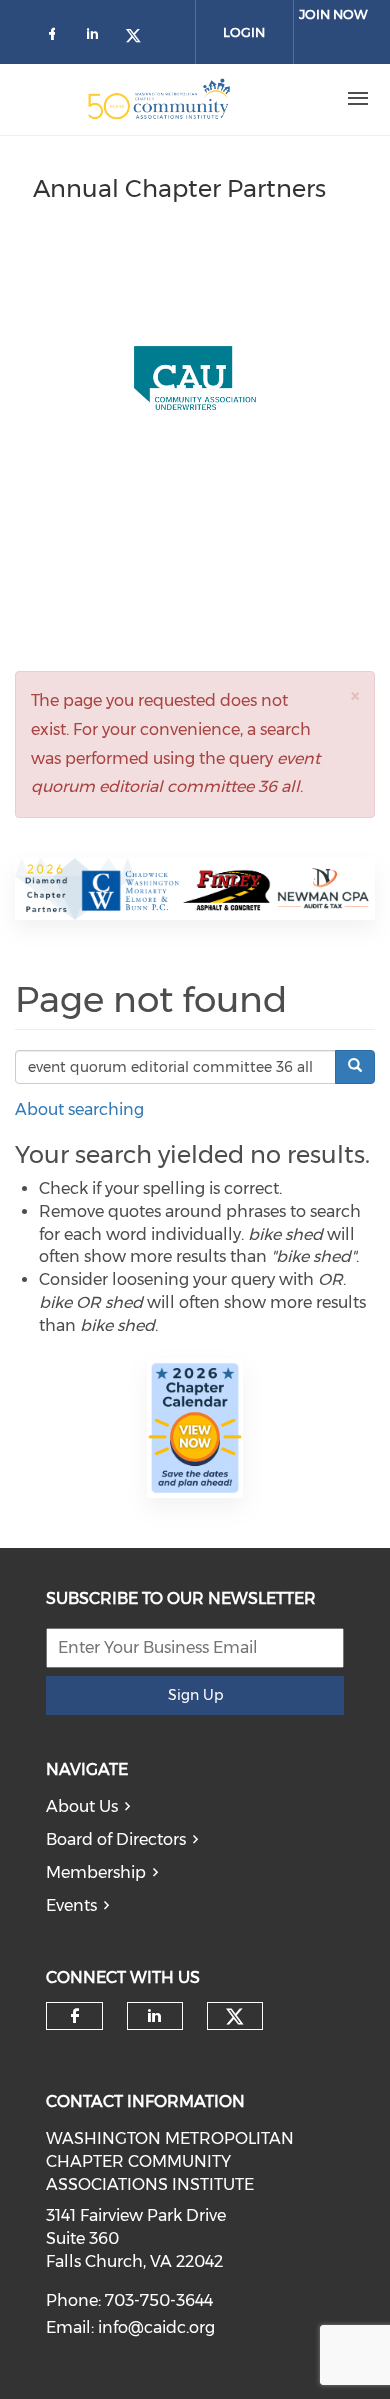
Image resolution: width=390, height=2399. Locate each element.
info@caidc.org (156, 2327)
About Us (82, 1806)
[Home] (159, 99)
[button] (355, 695)
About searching (79, 1109)
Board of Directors (116, 1839)
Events (71, 1905)
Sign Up (195, 1695)
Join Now (333, 14)
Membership (96, 1872)
